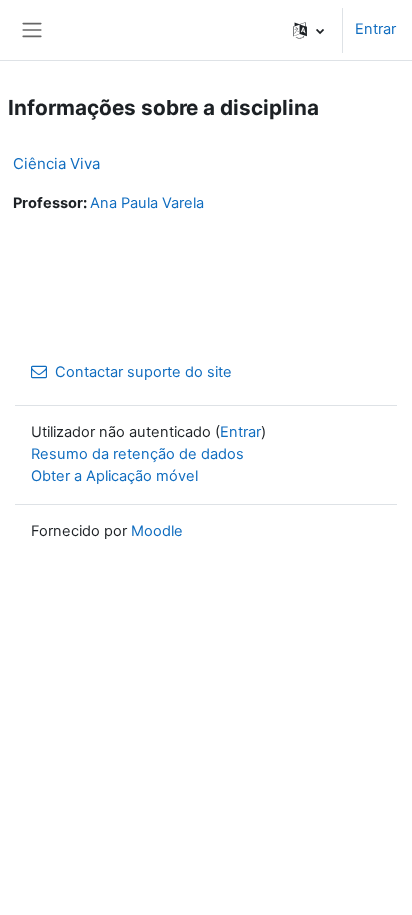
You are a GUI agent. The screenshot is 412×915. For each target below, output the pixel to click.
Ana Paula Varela (147, 203)
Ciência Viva (56, 163)
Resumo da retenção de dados (137, 454)
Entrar (375, 29)
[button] (308, 30)
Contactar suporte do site (143, 372)
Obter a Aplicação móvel (114, 476)
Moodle (157, 531)
